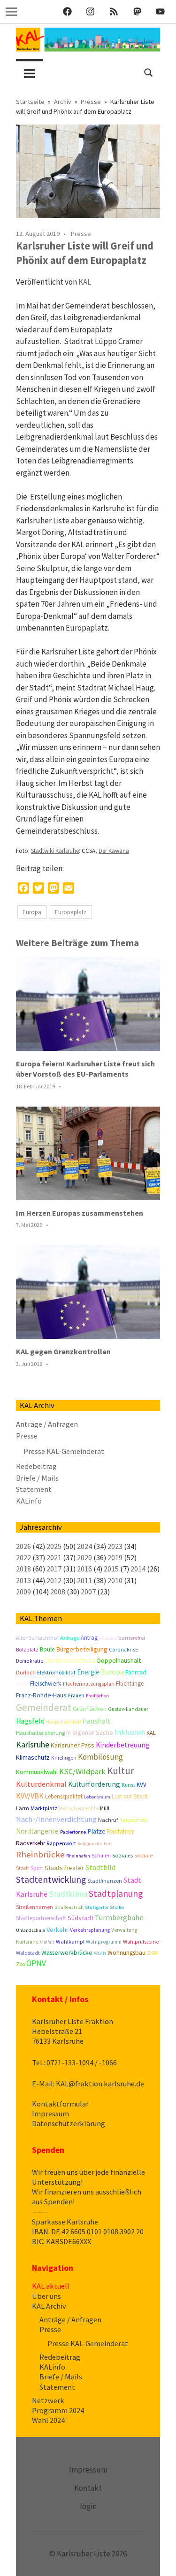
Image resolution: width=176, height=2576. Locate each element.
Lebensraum (97, 1797)
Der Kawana (114, 851)
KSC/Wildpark (82, 1772)
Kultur (121, 1771)
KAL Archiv (49, 2306)
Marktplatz (44, 1808)
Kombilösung (100, 1757)
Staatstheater (64, 1868)
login (88, 2506)
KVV (142, 1785)
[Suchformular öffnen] (149, 71)
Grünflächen (90, 1709)
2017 (54, 1569)
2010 (115, 1580)
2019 (115, 1557)
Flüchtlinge (130, 1684)
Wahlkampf (70, 1941)
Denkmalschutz (70, 1660)
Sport (37, 1868)
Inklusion (130, 1732)
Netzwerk (48, 2400)
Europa (32, 912)
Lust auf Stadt (130, 1796)
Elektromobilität (56, 1672)
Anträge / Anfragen (47, 1424)
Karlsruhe (33, 1744)
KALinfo (29, 1501)
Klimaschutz (33, 1757)
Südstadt (80, 1918)
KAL (85, 282)
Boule (47, 1649)
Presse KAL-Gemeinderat (64, 1451)
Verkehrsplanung (90, 1930)
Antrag (89, 1638)
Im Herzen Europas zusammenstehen (80, 1213)
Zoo (20, 1964)
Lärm (23, 1808)
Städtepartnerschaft (41, 1918)
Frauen (76, 1695)
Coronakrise (123, 1650)
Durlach (26, 1672)
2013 (23, 1580)
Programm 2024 (58, 2410)
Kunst (128, 1785)
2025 (54, 1546)
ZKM (152, 1953)
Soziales (122, 1855)
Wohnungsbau (126, 1953)
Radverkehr (31, 1843)
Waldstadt (28, 1953)
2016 (84, 1569)
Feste (22, 1684)
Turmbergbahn (119, 1917)
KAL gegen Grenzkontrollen (63, 1351)
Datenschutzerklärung (69, 2123)
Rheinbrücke (40, 1854)
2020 (84, 1557)
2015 (111, 1569)
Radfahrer (120, 1831)
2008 (58, 1592)
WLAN (100, 1953)
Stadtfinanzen (105, 1881)
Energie (88, 1672)
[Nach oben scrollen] (159, 2559)
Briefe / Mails (37, 1478)
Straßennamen (34, 1907)
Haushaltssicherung (40, 1733)
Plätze (96, 1831)
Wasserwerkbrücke (67, 1953)
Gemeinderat (44, 1707)
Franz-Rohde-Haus (41, 1695)
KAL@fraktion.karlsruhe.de (100, 2084)
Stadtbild (100, 1867)
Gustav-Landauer (128, 1709)
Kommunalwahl (37, 1772)
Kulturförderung (94, 1784)
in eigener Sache (90, 1732)
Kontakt (88, 2488)
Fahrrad (136, 1672)
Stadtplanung (116, 1893)
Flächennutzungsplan (89, 1684)
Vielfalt (47, 1942)
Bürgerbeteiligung (82, 1649)
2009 (23, 1592)
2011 (84, 1580)
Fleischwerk (46, 1684)
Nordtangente (37, 1831)
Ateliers (108, 1638)
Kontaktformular (60, 2104)
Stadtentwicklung (51, 1879)
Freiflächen (97, 1696)
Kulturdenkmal (41, 1784)
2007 (88, 1592)
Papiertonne (73, 1832)
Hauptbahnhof (63, 1722)
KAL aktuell (51, 2286)
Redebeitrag (36, 1466)
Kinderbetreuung (123, 1745)
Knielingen (64, 1758)
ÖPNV (36, 1963)
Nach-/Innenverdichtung (56, 1819)
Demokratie (30, 1661)
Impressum (50, 2114)
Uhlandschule (31, 1930)
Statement (34, 1489)
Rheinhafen (78, 1856)
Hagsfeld (30, 1721)
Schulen (101, 1856)
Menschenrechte (79, 1808)
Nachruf (108, 1820)
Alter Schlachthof (37, 1638)
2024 (84, 1546)
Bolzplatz (27, 1650)
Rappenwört (61, 1843)
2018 (23, 1569)
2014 (138, 1569)
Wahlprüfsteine (141, 1942)
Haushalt (96, 1721)
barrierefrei (132, 1638)
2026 (23, 1546)
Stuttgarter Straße (104, 1907)
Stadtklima (68, 1894)
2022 (23, 1557)
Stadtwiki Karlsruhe (55, 851)
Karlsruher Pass (73, 1745)
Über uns (46, 2296)
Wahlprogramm (104, 1942)
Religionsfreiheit (95, 1844)
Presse (81, 234)
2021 (54, 1557)
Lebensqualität (64, 1796)
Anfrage (70, 1638)
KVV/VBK (30, 1796)
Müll (105, 1808)
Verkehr (57, 1930)
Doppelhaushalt (119, 1660)
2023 (115, 1546)
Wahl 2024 (48, 2420)
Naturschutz (134, 1820)
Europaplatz (71, 912)
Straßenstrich (69, 1907)
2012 (54, 1580)
